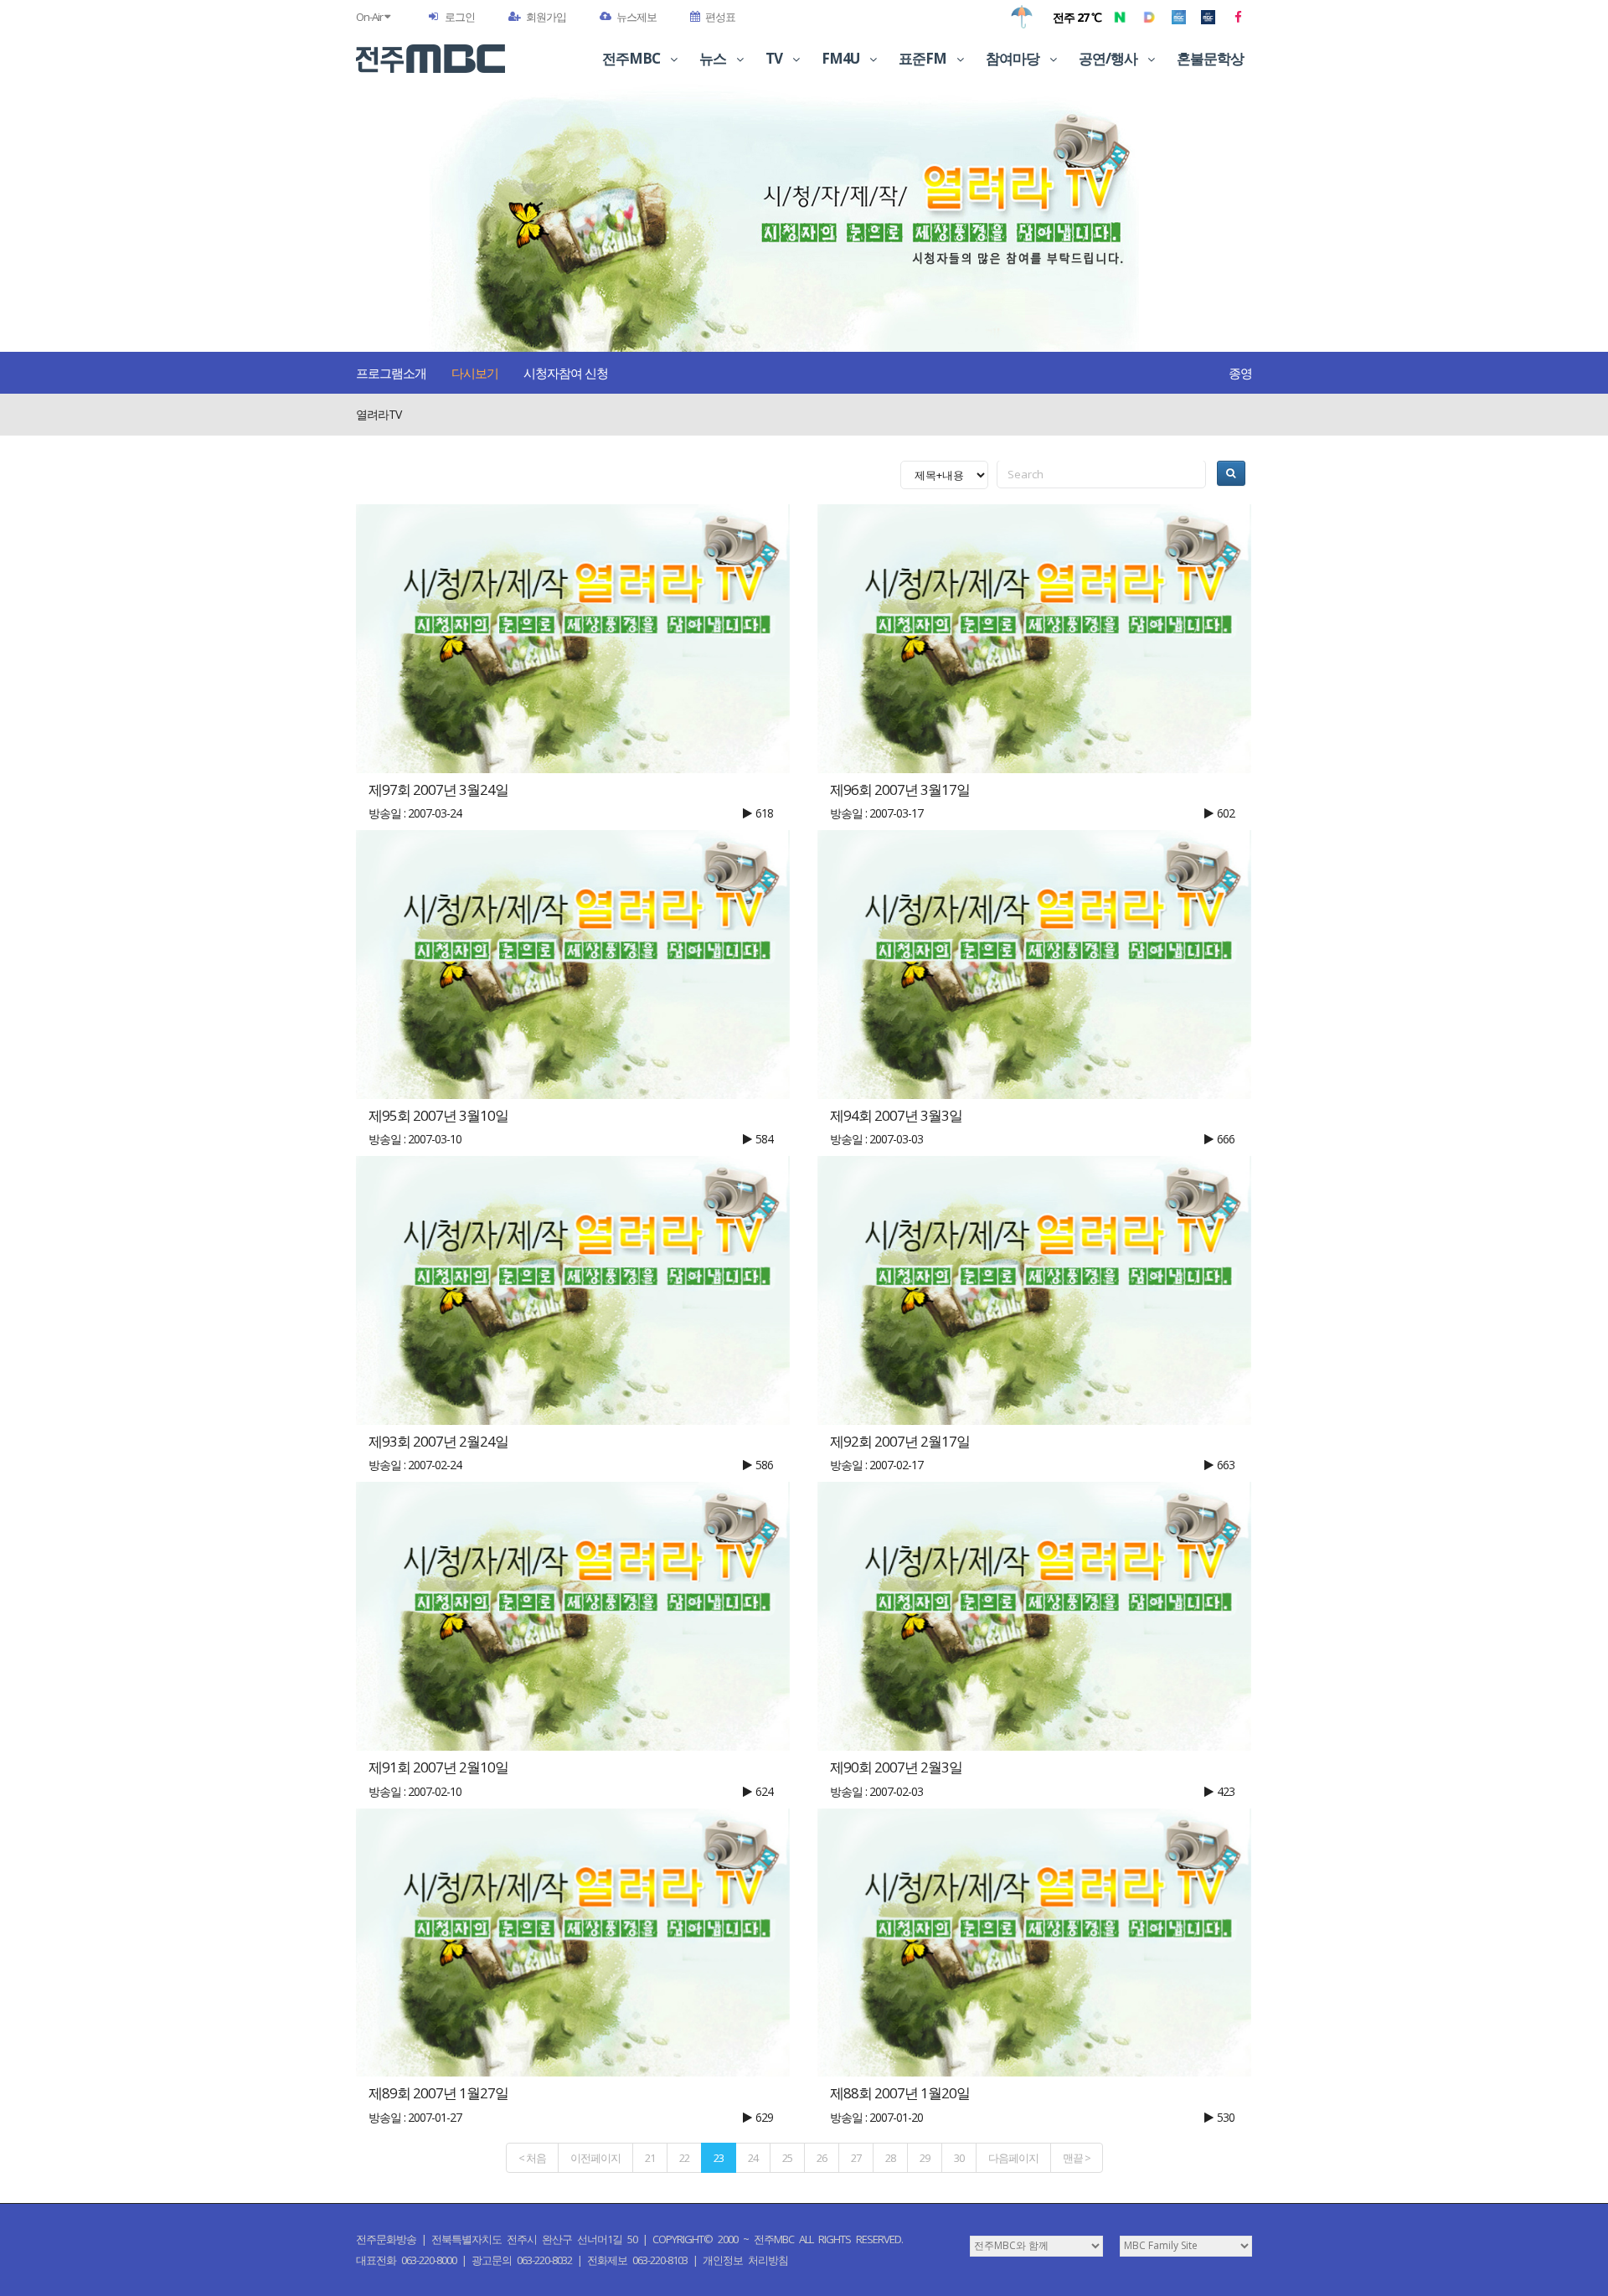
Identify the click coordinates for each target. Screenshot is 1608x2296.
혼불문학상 (1210, 58)
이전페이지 (595, 2158)
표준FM (924, 58)
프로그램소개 (391, 373)
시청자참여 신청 (566, 373)
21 (650, 2158)
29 (925, 2158)
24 (753, 2158)
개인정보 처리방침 (745, 2260)
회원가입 (546, 17)
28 (890, 2158)
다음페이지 (1013, 2158)
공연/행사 (1109, 58)
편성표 (720, 17)
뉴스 (714, 58)
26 (822, 2158)
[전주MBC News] (1208, 17)
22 (684, 2158)
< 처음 (532, 2158)
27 (856, 2158)
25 (787, 2158)
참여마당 (1014, 58)
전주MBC (632, 58)
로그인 (460, 17)
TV (775, 58)
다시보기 (475, 373)
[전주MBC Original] (1179, 17)
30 (959, 2158)
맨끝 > (1077, 2158)
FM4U (842, 58)
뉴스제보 (636, 17)
